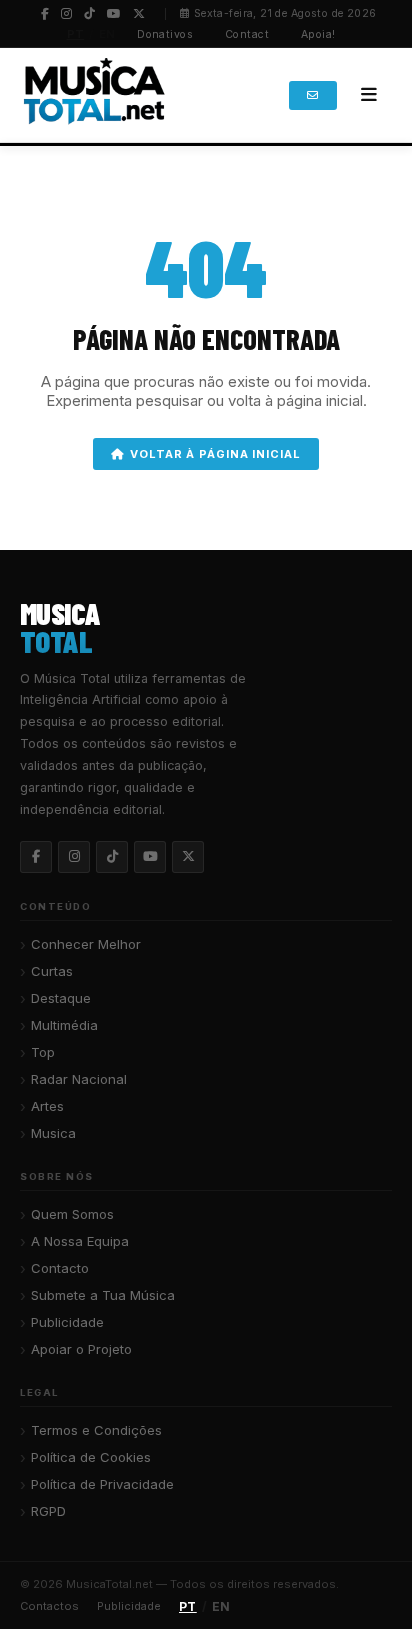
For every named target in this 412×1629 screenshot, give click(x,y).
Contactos (49, 1606)
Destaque (61, 998)
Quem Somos (72, 1214)
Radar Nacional (79, 1079)
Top (43, 1052)
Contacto (60, 1268)
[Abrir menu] (369, 95)
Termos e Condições (96, 1430)
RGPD (48, 1511)
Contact (247, 34)
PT (76, 34)
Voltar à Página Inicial (215, 454)
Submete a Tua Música (103, 1295)
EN (107, 34)
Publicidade (67, 1322)
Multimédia (64, 1025)
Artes (47, 1106)
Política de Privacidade (102, 1484)
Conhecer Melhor (86, 944)
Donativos (165, 34)
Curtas (52, 971)
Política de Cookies (91, 1457)
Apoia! (318, 34)
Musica (53, 1133)
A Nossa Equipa (80, 1241)
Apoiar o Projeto (81, 1349)
